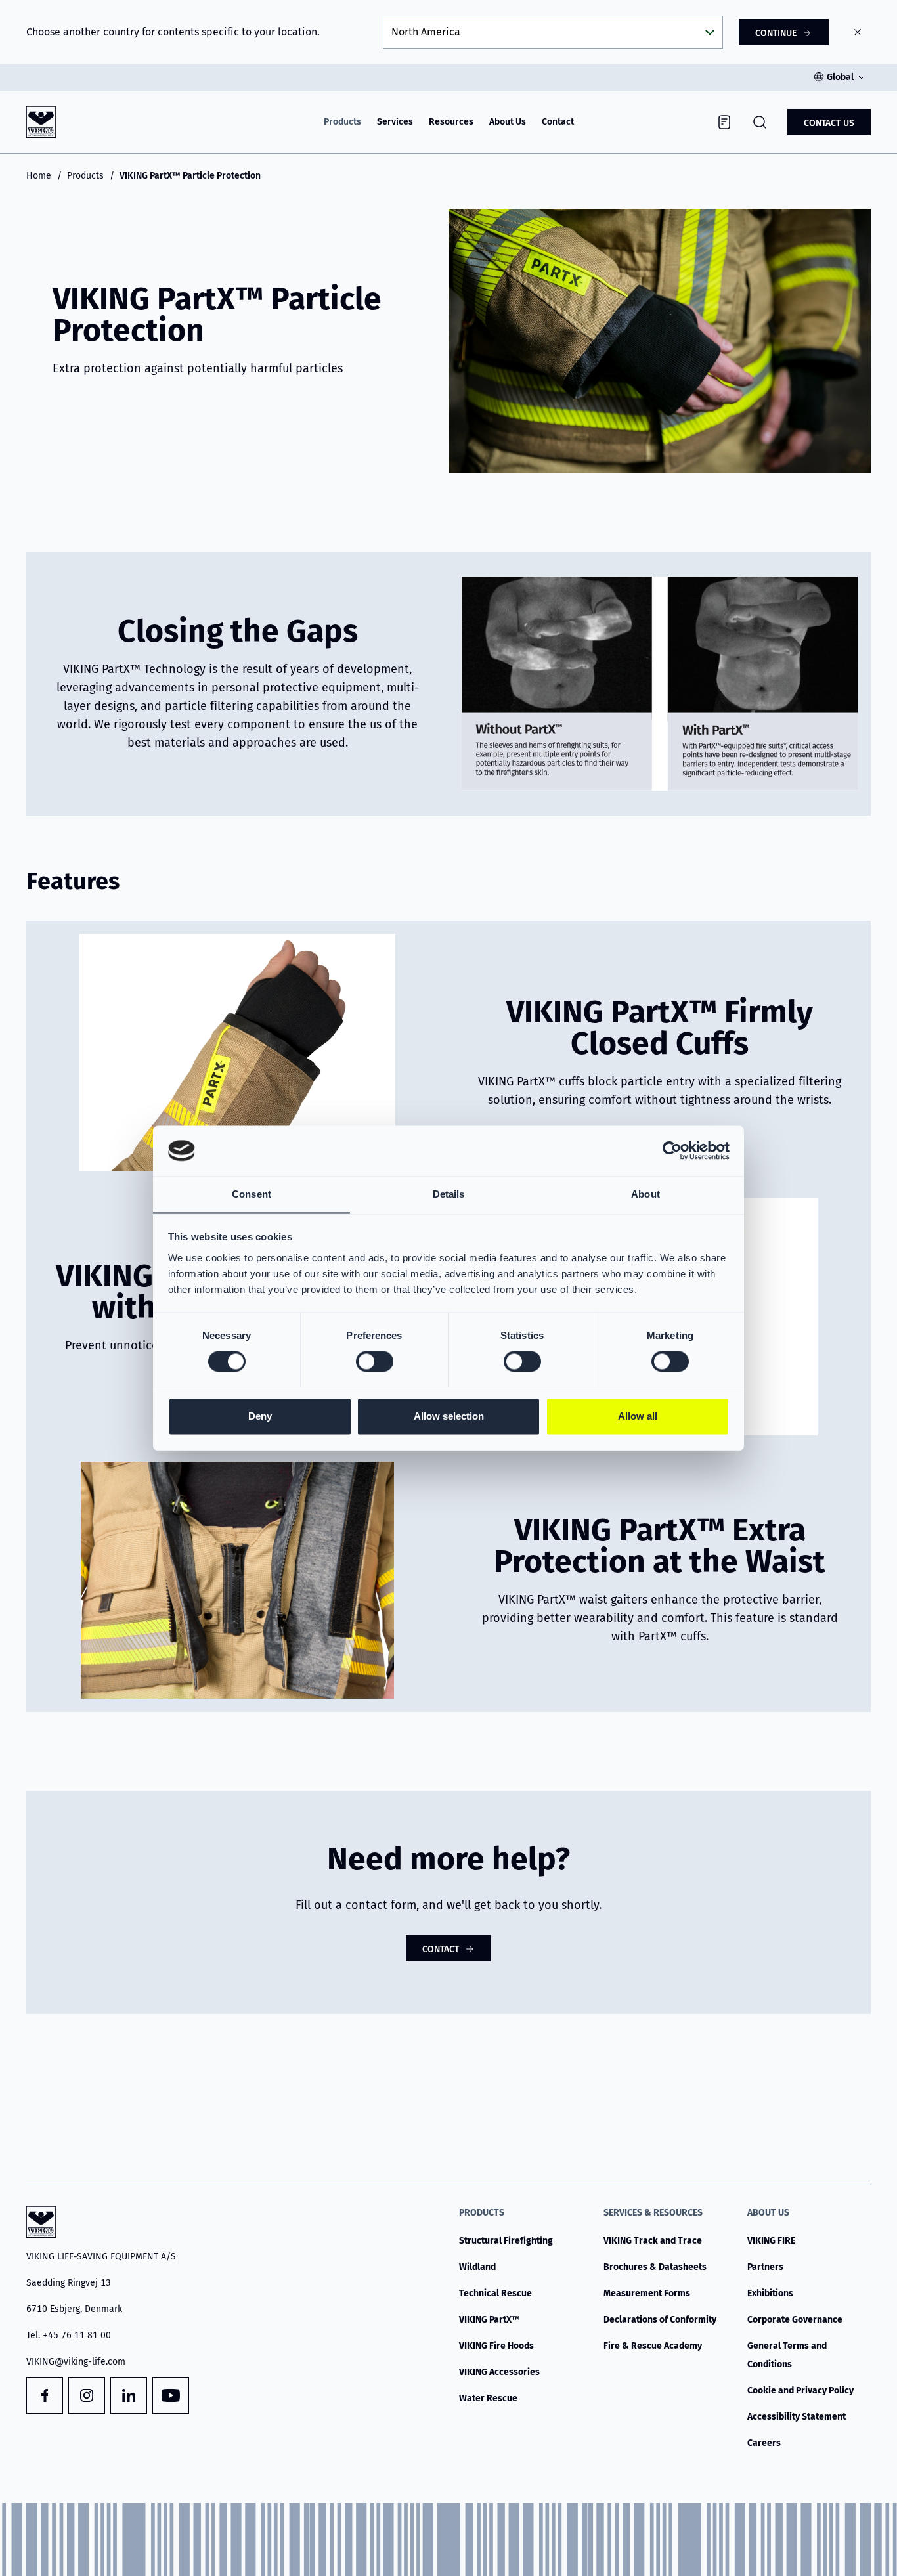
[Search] (760, 122)
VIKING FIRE (771, 2241)
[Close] (858, 32)
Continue (776, 33)
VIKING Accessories (499, 2372)
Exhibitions (770, 2293)
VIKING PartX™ (490, 2320)
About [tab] (645, 1194)
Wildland (477, 2267)
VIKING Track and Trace (653, 2241)
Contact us (829, 123)
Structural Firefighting (506, 2241)
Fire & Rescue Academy (653, 2346)
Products (342, 122)
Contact (558, 122)
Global (840, 77)
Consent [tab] (252, 1194)
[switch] (375, 1361)
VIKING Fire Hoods (496, 2346)
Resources (451, 122)
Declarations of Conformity (660, 2320)
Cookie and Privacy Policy (800, 2390)
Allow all (638, 1416)
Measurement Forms (647, 2293)
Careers (764, 2443)
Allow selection (449, 1416)
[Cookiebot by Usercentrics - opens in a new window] (672, 1150)
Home (39, 176)
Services (395, 122)
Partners (765, 2267)
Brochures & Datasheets (655, 2267)
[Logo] (41, 122)
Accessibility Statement (797, 2417)
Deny (260, 1416)
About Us (508, 122)
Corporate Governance (795, 2320)
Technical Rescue (495, 2293)
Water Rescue (488, 2398)
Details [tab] (449, 1194)
